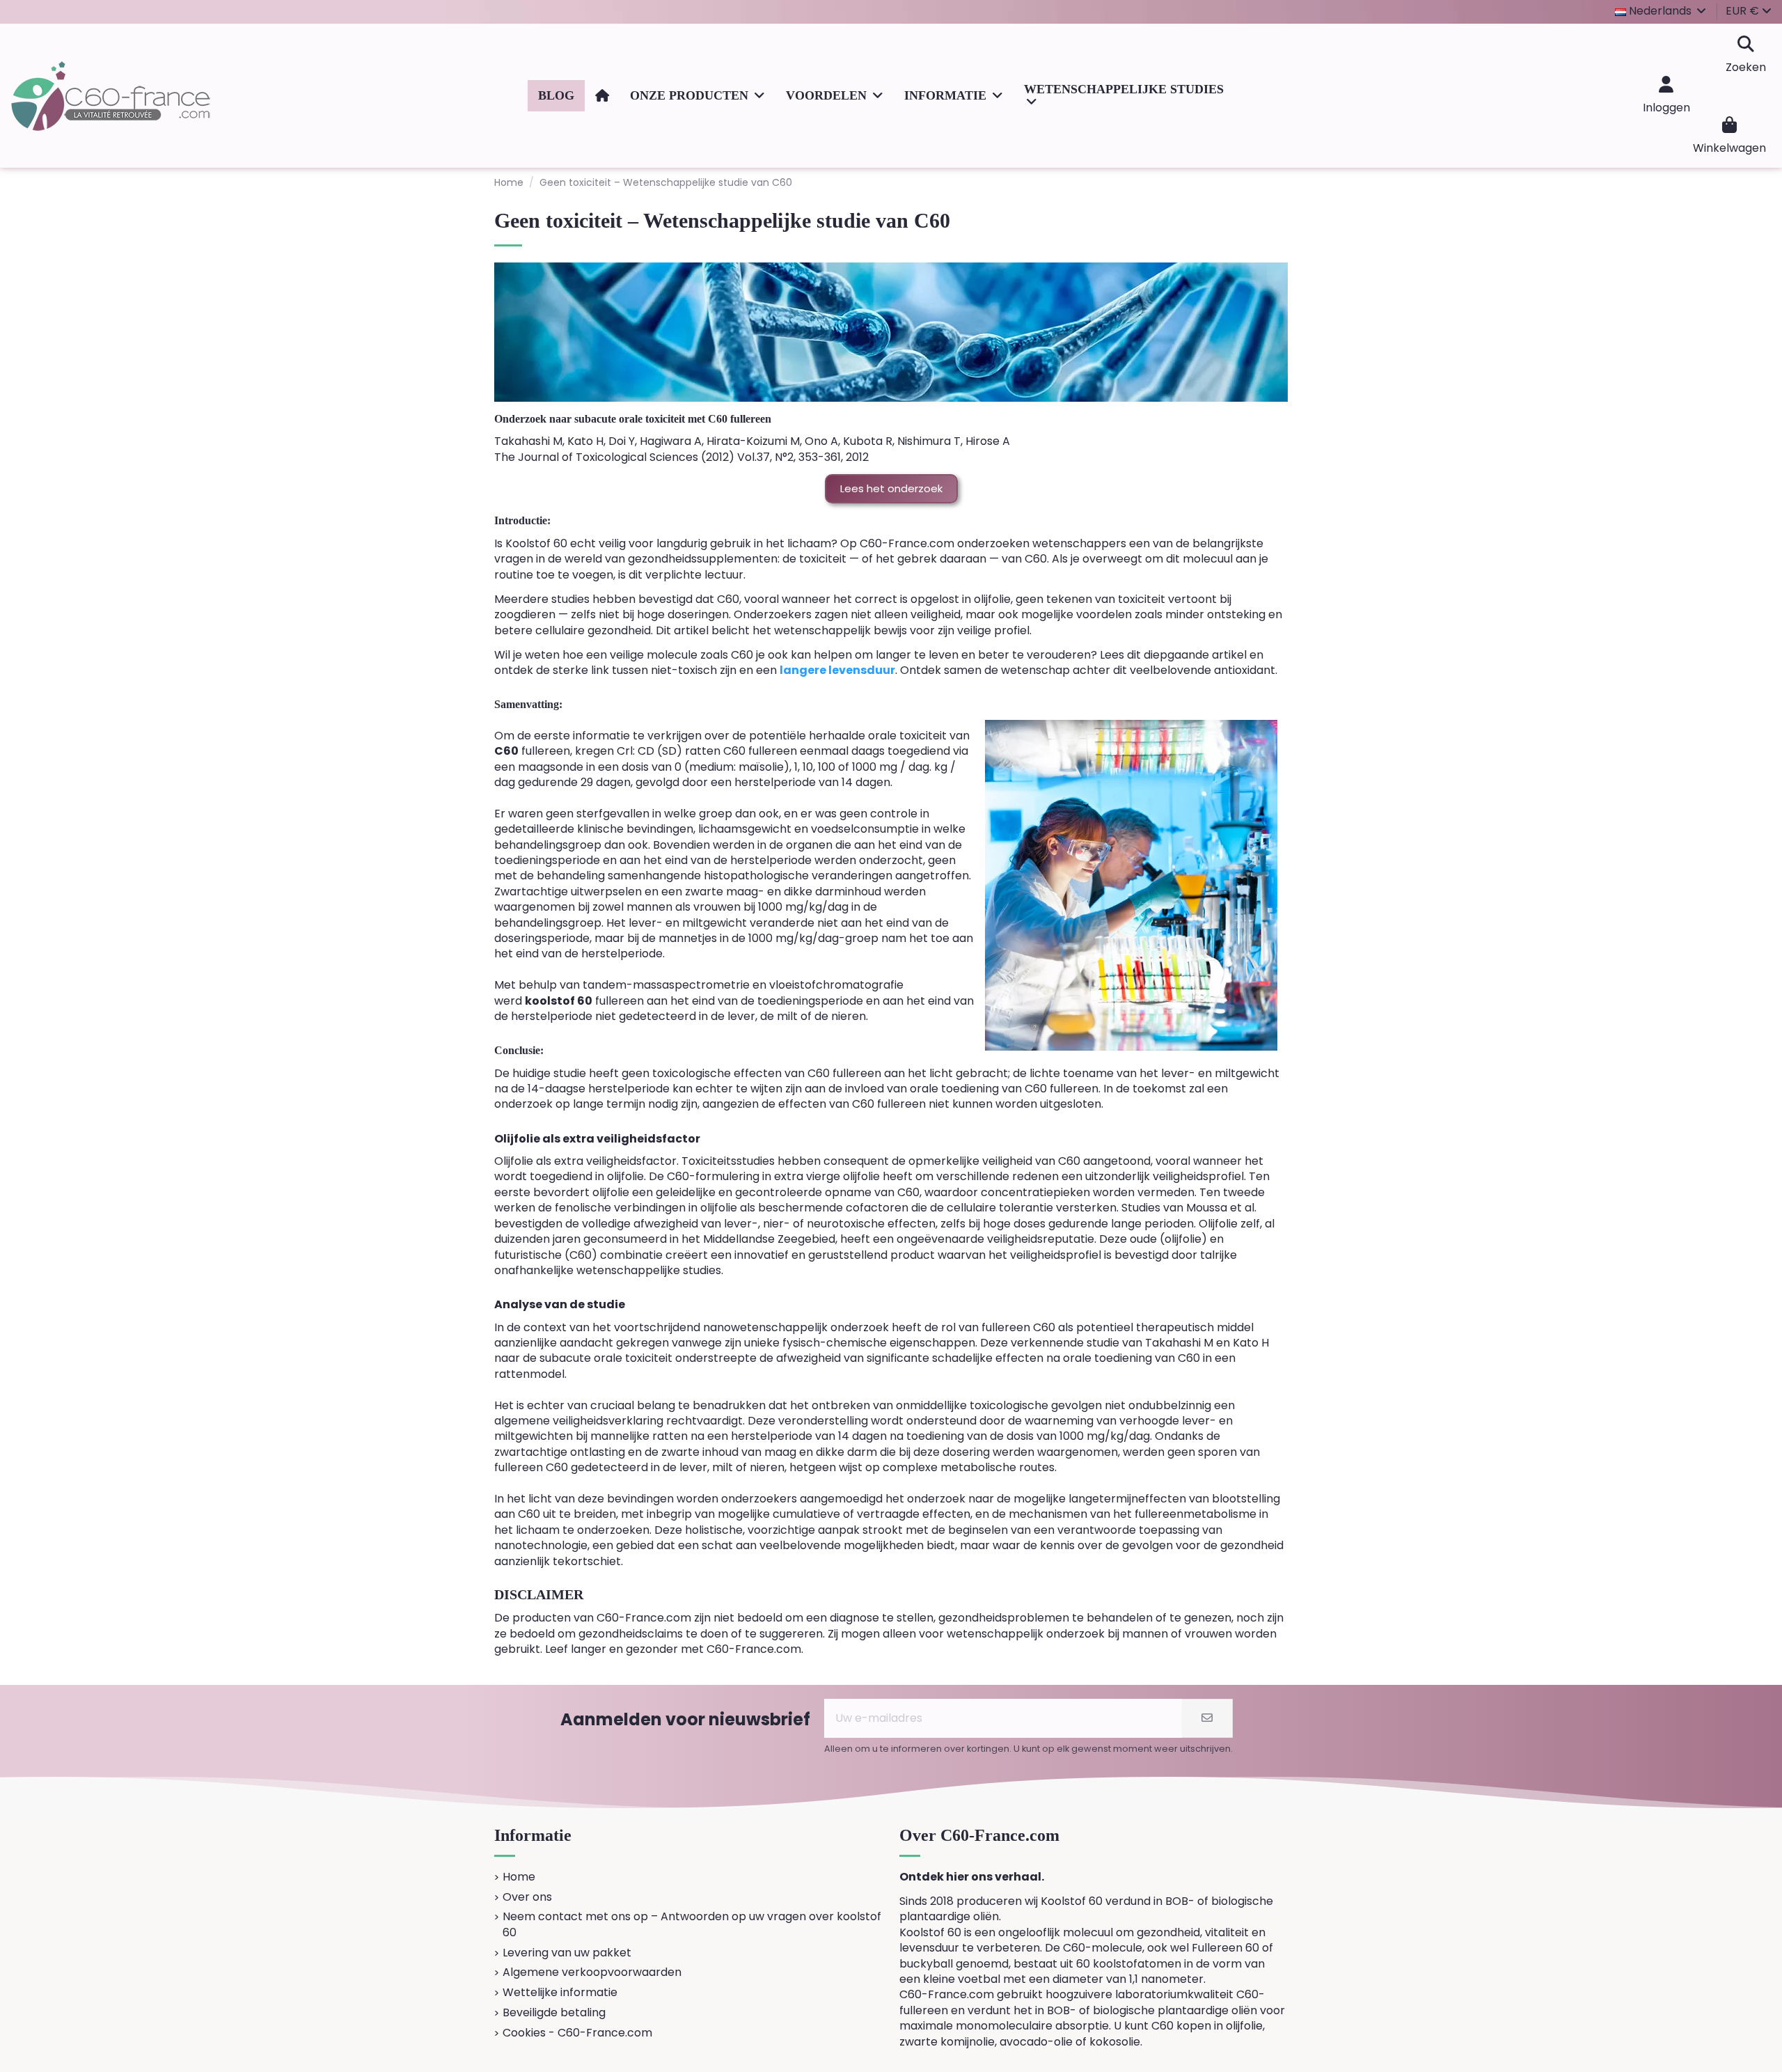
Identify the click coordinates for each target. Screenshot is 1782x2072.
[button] (697, 96)
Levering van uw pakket (567, 1953)
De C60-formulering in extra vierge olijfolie (764, 1176)
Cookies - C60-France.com (577, 2033)
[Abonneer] (1207, 1718)
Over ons (527, 1897)
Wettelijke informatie (560, 1993)
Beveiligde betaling (554, 2013)
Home (519, 1877)
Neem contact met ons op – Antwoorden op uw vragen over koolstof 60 (692, 1924)
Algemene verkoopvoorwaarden (592, 1972)
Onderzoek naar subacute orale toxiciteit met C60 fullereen (633, 419)
